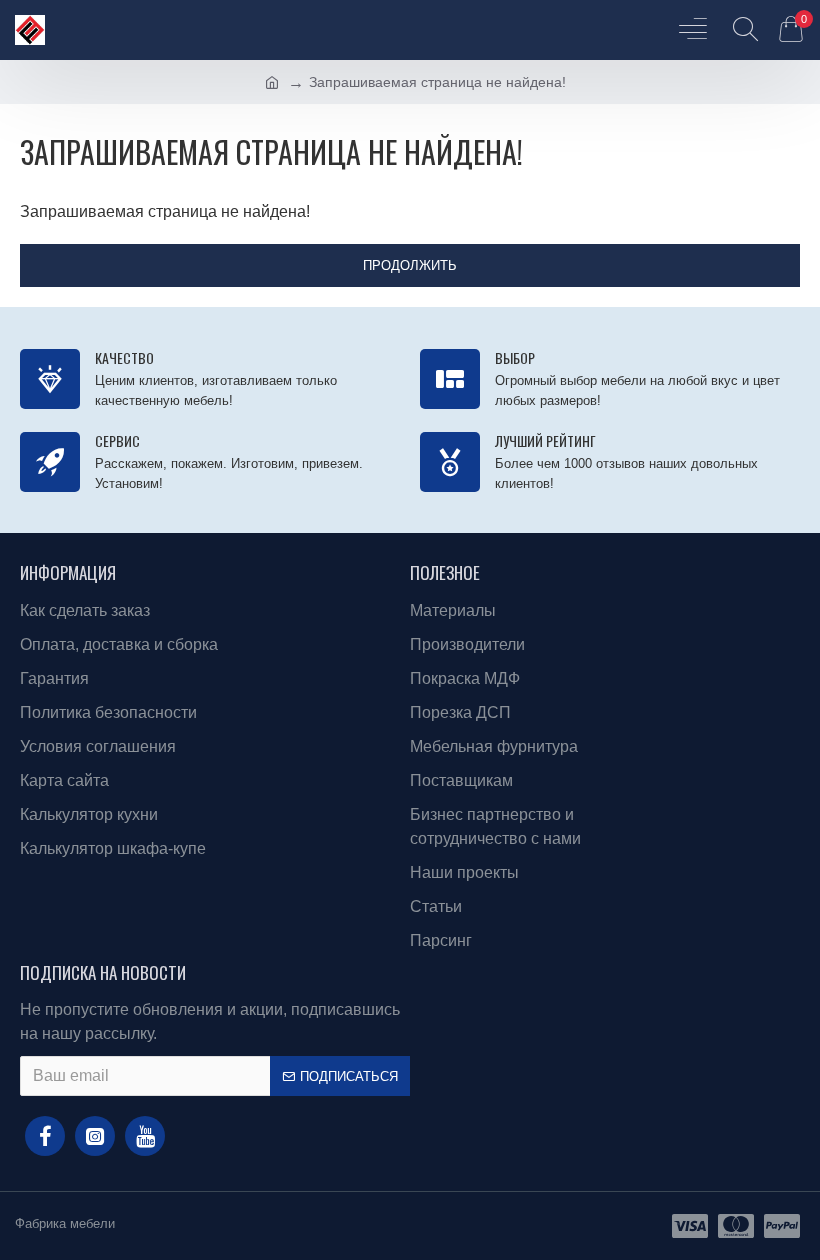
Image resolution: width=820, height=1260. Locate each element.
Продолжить (410, 265)
